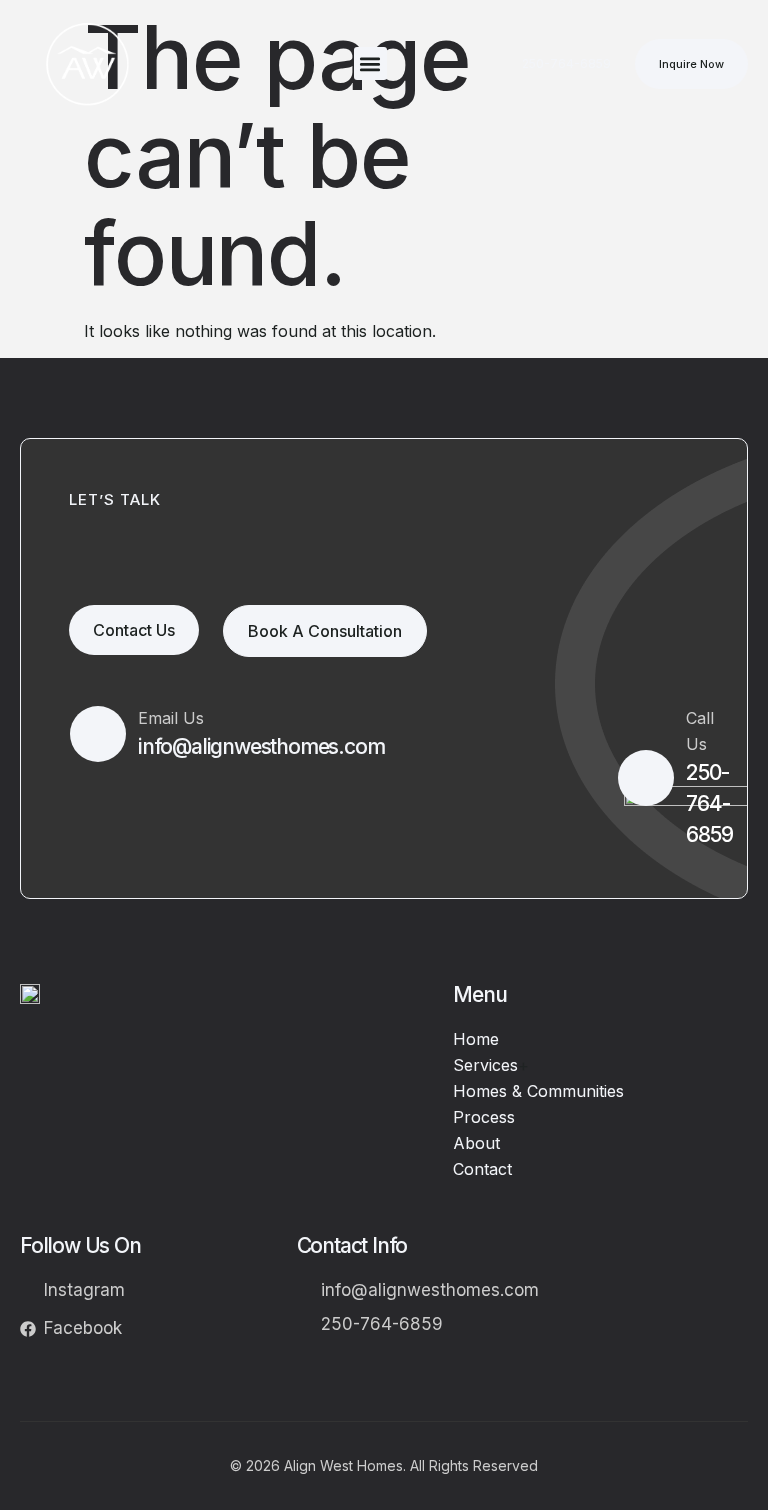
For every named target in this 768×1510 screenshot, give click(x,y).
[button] (370, 63)
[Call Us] (646, 778)
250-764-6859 (709, 803)
